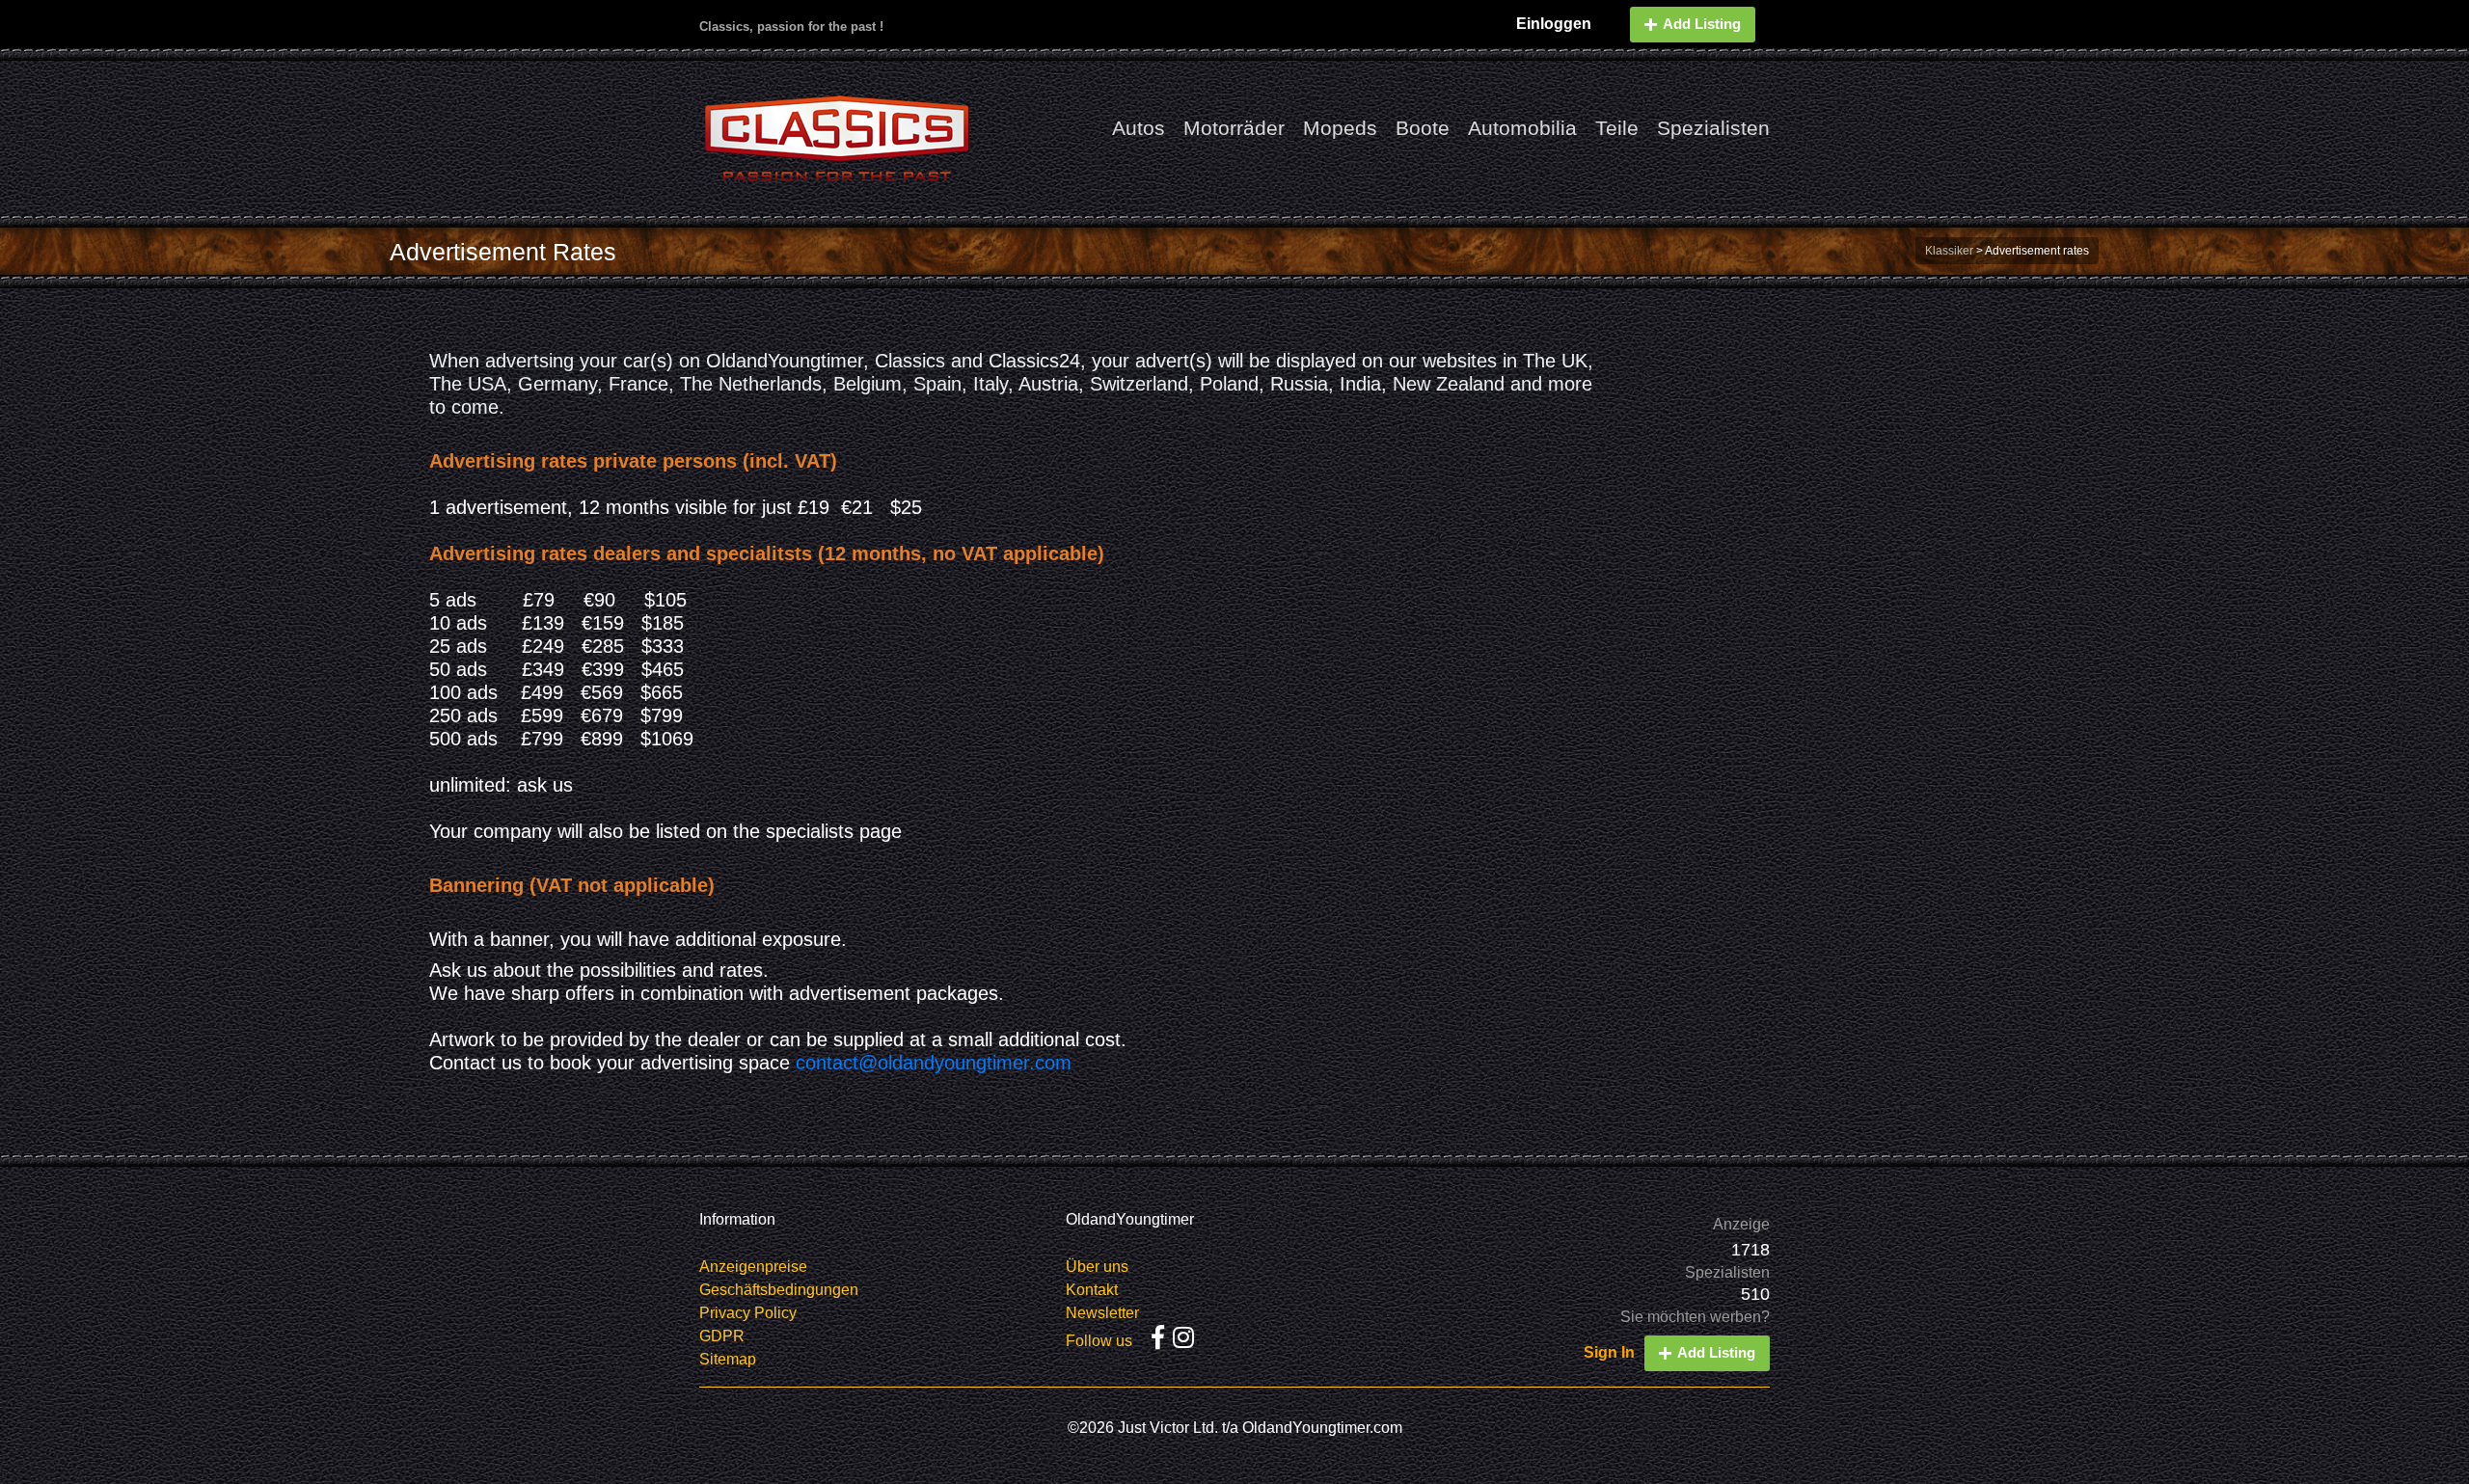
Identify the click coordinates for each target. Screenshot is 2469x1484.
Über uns (1097, 1267)
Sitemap (728, 1359)
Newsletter (1102, 1313)
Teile (1617, 128)
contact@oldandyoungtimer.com (934, 1063)
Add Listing (1702, 24)
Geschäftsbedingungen (779, 1290)
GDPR (722, 1336)
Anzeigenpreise (753, 1267)
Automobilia (1522, 128)
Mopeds (1340, 128)
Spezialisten (1713, 128)
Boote (1423, 128)
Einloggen (1554, 24)
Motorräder (1234, 128)
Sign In (1609, 1352)
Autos (1139, 128)
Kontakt (1092, 1290)
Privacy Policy (748, 1313)
